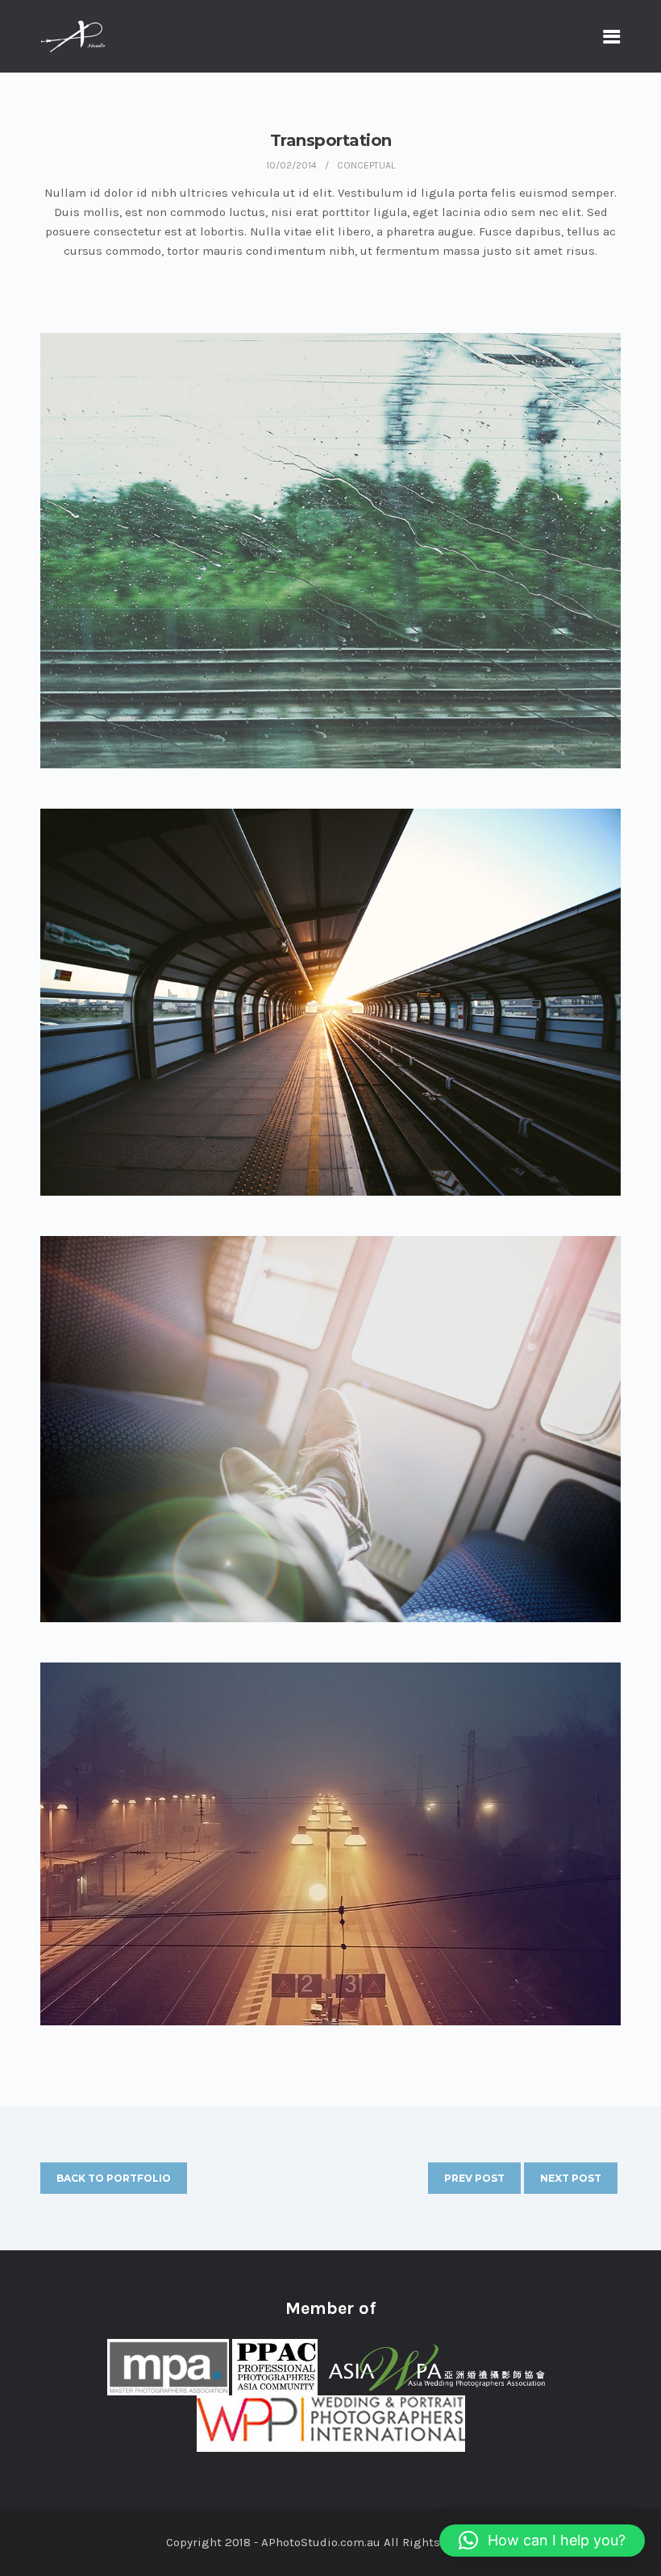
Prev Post (474, 2178)
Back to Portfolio (114, 2178)
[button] (542, 2541)
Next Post (571, 2178)
